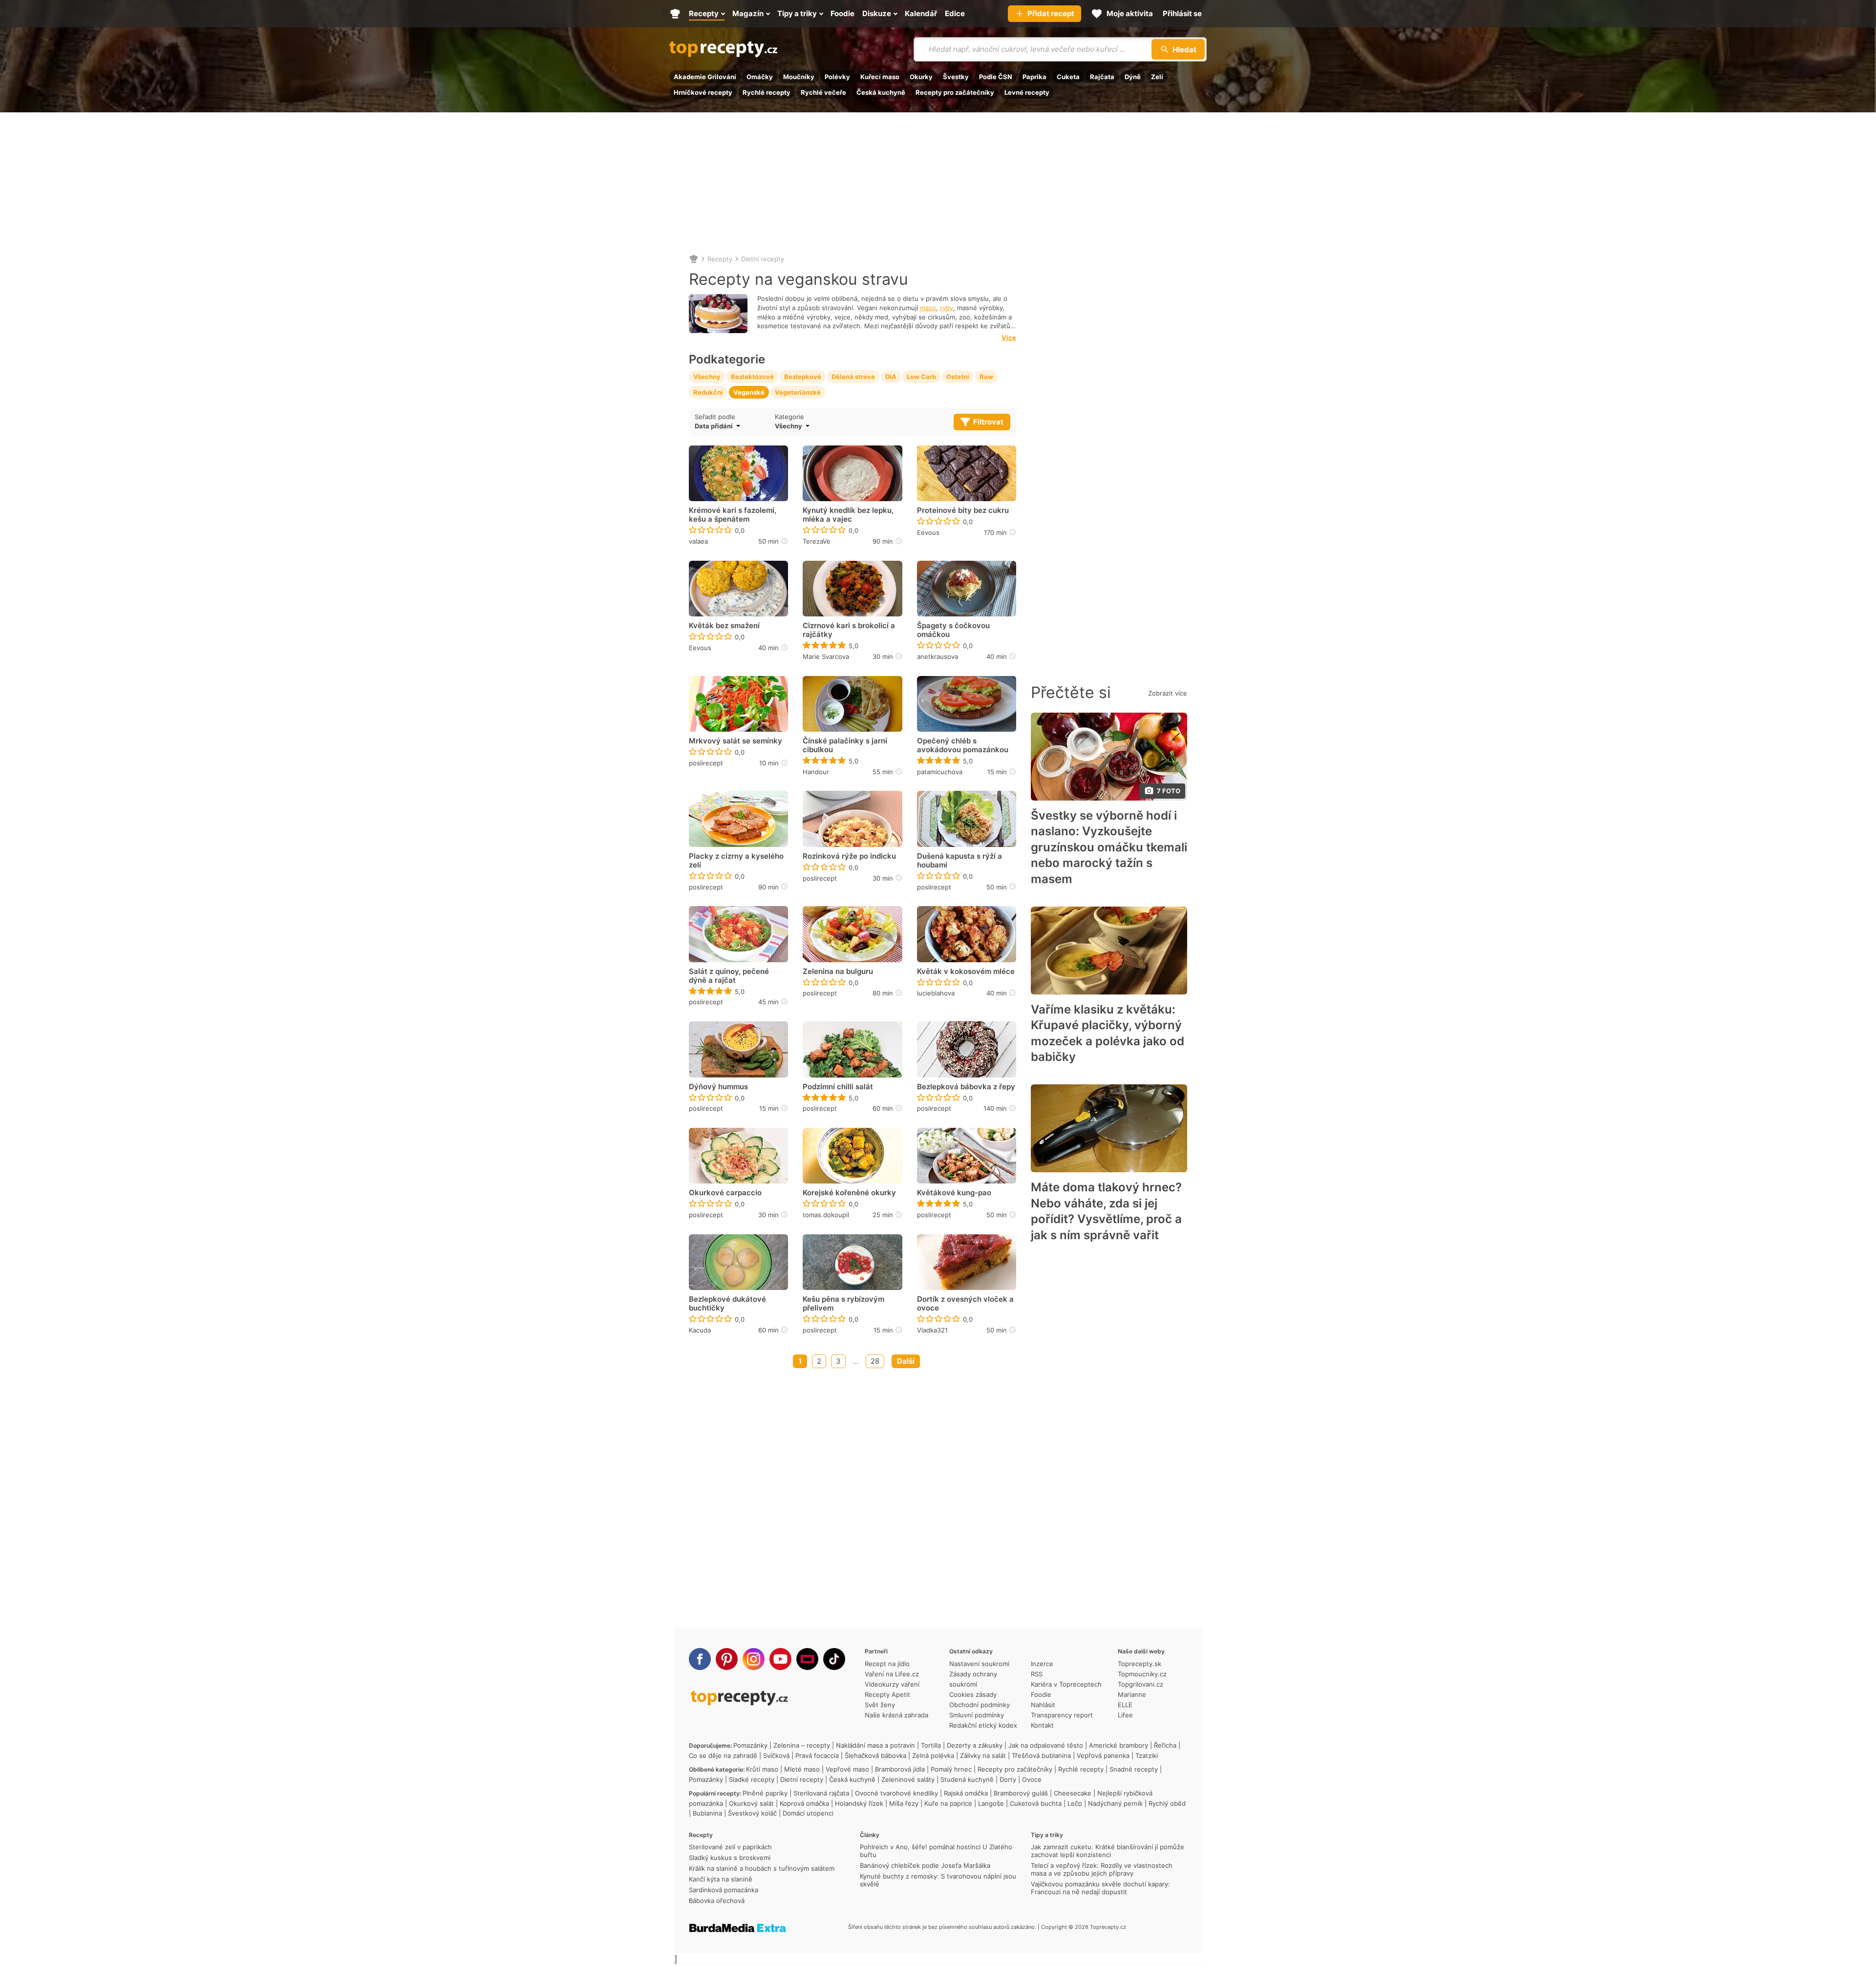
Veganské (749, 392)
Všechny (707, 377)
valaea (698, 541)
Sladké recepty (752, 1779)
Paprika (1034, 77)
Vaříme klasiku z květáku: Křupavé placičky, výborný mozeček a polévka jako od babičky (1108, 1033)
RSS (1037, 1674)
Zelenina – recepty (802, 1745)
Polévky (837, 77)
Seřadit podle (715, 417)
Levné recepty (1027, 92)
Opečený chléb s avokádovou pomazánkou (963, 745)
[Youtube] (780, 1659)
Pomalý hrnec (951, 1769)
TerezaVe (817, 541)
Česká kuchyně (881, 92)
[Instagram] (754, 1659)
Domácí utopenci (808, 1813)
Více (1009, 338)
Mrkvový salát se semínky (735, 741)
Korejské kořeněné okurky (849, 1193)
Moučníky (799, 77)
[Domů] (694, 259)
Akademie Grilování (705, 77)
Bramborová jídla (900, 1769)
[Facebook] (700, 1659)
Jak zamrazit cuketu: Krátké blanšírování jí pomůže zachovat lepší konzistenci (1108, 1851)
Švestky (956, 77)
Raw (986, 377)
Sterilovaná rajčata (821, 1793)
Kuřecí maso (880, 77)
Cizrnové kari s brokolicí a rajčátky (849, 630)
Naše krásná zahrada (896, 1715)
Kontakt (1042, 1725)
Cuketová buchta (1036, 1803)
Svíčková (776, 1755)
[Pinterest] (727, 1659)
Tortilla (931, 1745)
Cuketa (1068, 77)
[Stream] (807, 1659)
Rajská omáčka (966, 1793)
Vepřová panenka (1103, 1755)
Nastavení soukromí (979, 1664)
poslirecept (706, 763)
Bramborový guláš (1021, 1793)
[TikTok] (834, 1659)
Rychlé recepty (767, 92)
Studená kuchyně (967, 1779)
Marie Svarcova (826, 656)
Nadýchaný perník (1115, 1803)
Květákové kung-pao (954, 1193)
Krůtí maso (762, 1769)
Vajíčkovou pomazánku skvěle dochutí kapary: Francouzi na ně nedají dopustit (1100, 1888)
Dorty (1008, 1779)
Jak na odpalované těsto (1046, 1745)
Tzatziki (1147, 1755)
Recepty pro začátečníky (955, 92)
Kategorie (789, 417)
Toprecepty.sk (1140, 1664)
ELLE (1125, 1705)
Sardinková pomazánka (724, 1890)
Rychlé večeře (823, 92)
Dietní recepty (763, 259)
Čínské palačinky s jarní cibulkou (845, 745)
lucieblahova (936, 993)
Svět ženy (880, 1705)
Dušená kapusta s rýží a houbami (959, 861)
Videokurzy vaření (892, 1684)
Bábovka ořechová (717, 1901)
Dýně (1133, 77)
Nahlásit (1043, 1705)
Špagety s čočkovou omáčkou (953, 630)
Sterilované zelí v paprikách (730, 1847)
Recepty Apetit (887, 1694)
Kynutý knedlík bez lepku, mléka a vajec (848, 515)
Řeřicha (1165, 1745)
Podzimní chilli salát (838, 1087)
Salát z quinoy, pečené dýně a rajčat (729, 976)
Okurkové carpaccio (725, 1193)
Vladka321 (932, 1330)
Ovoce (1032, 1779)
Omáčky (760, 77)
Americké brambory (1119, 1745)
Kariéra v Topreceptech (1066, 1684)
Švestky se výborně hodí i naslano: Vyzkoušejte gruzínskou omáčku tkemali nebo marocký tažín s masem (1109, 847)
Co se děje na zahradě (723, 1755)
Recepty (720, 259)
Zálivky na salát (983, 1755)
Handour (816, 772)
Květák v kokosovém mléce (966, 972)
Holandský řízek (859, 1803)
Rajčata (1102, 77)
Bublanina (707, 1813)
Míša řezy (904, 1803)
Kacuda (700, 1330)
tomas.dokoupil (826, 1215)
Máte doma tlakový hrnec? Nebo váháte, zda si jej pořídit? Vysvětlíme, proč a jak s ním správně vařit (1106, 1211)
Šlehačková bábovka (875, 1755)
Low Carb (921, 377)
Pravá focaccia (817, 1755)
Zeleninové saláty (908, 1779)
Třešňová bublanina (1041, 1755)
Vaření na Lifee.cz (892, 1674)
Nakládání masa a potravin (875, 1745)
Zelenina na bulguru (838, 972)
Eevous (928, 532)
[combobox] (839, 426)
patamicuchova (940, 772)
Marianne (1132, 1694)
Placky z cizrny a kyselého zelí (736, 861)
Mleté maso (802, 1769)
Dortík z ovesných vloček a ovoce (965, 1304)
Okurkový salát (751, 1803)
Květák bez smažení (724, 626)
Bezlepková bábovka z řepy (966, 1087)
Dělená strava (853, 377)
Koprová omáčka (804, 1803)
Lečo (1075, 1803)
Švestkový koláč (752, 1813)
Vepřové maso (847, 1769)
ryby (947, 308)
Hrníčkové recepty (703, 92)
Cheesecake (1073, 1793)
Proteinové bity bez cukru (963, 510)
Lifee (1125, 1715)
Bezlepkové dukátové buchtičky (727, 1304)
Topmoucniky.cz (1142, 1674)
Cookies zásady (973, 1694)
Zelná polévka (933, 1755)
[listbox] (732, 426)
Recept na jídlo (887, 1664)
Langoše (991, 1803)
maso (928, 308)
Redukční (708, 392)
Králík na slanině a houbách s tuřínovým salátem (762, 1868)
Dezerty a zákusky (975, 1745)
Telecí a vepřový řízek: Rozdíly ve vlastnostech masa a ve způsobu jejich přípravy (1102, 1869)
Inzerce (1042, 1664)
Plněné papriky (765, 1793)
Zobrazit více (1168, 693)
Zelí (1157, 77)
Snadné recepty (1134, 1769)
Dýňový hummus (718, 1087)
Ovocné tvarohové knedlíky (896, 1793)
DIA (891, 377)
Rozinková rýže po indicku (849, 856)
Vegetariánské (798, 392)
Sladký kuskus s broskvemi (730, 1858)
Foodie (1041, 1694)
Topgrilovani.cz (1141, 1684)
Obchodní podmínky (980, 1705)
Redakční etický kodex (983, 1725)
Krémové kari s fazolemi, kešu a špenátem (733, 515)
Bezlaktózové (752, 377)
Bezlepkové (803, 377)
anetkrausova (938, 656)
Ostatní (958, 377)
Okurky (921, 77)
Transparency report (1062, 1715)
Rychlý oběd (1167, 1803)
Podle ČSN (996, 77)
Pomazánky (750, 1745)
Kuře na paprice (948, 1803)
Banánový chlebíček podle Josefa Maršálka (925, 1865)
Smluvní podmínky (977, 1715)
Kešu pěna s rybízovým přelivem (843, 1304)
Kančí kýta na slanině (721, 1879)
